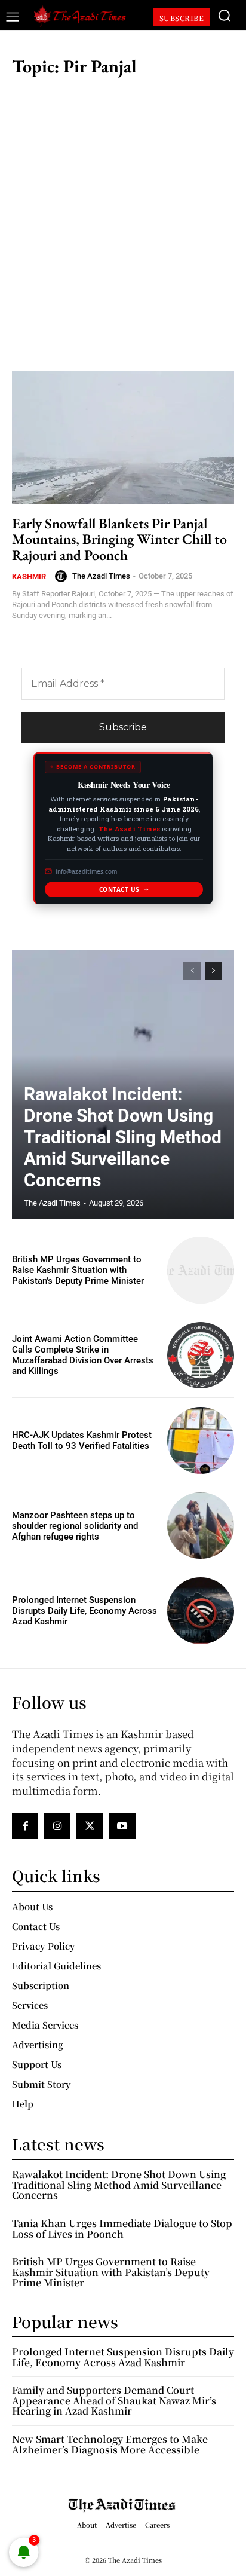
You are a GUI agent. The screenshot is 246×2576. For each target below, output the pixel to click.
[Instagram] (57, 1826)
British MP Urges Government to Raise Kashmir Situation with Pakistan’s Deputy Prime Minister (78, 1270)
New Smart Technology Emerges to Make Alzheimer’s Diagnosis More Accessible (110, 2444)
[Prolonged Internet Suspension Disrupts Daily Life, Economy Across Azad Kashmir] (201, 1611)
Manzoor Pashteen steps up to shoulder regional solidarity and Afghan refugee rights (75, 1526)
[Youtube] (122, 1826)
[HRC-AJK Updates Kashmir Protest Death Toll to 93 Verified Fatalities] (201, 1440)
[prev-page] (192, 971)
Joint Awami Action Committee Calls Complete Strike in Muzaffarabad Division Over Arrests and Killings (83, 1355)
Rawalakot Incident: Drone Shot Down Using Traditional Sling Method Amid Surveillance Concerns (123, 1137)
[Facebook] (25, 1826)
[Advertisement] (123, 221)
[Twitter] (90, 1826)
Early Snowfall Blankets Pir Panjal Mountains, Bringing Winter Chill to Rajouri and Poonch (119, 539)
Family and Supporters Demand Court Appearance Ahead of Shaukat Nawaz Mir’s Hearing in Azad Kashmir (114, 2400)
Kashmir (29, 576)
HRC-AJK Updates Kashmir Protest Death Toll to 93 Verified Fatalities (82, 1440)
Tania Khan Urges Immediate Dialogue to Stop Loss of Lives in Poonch (122, 2228)
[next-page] (213, 971)
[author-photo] (63, 576)
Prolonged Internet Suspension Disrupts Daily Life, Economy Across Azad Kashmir (84, 1611)
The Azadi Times (101, 576)
